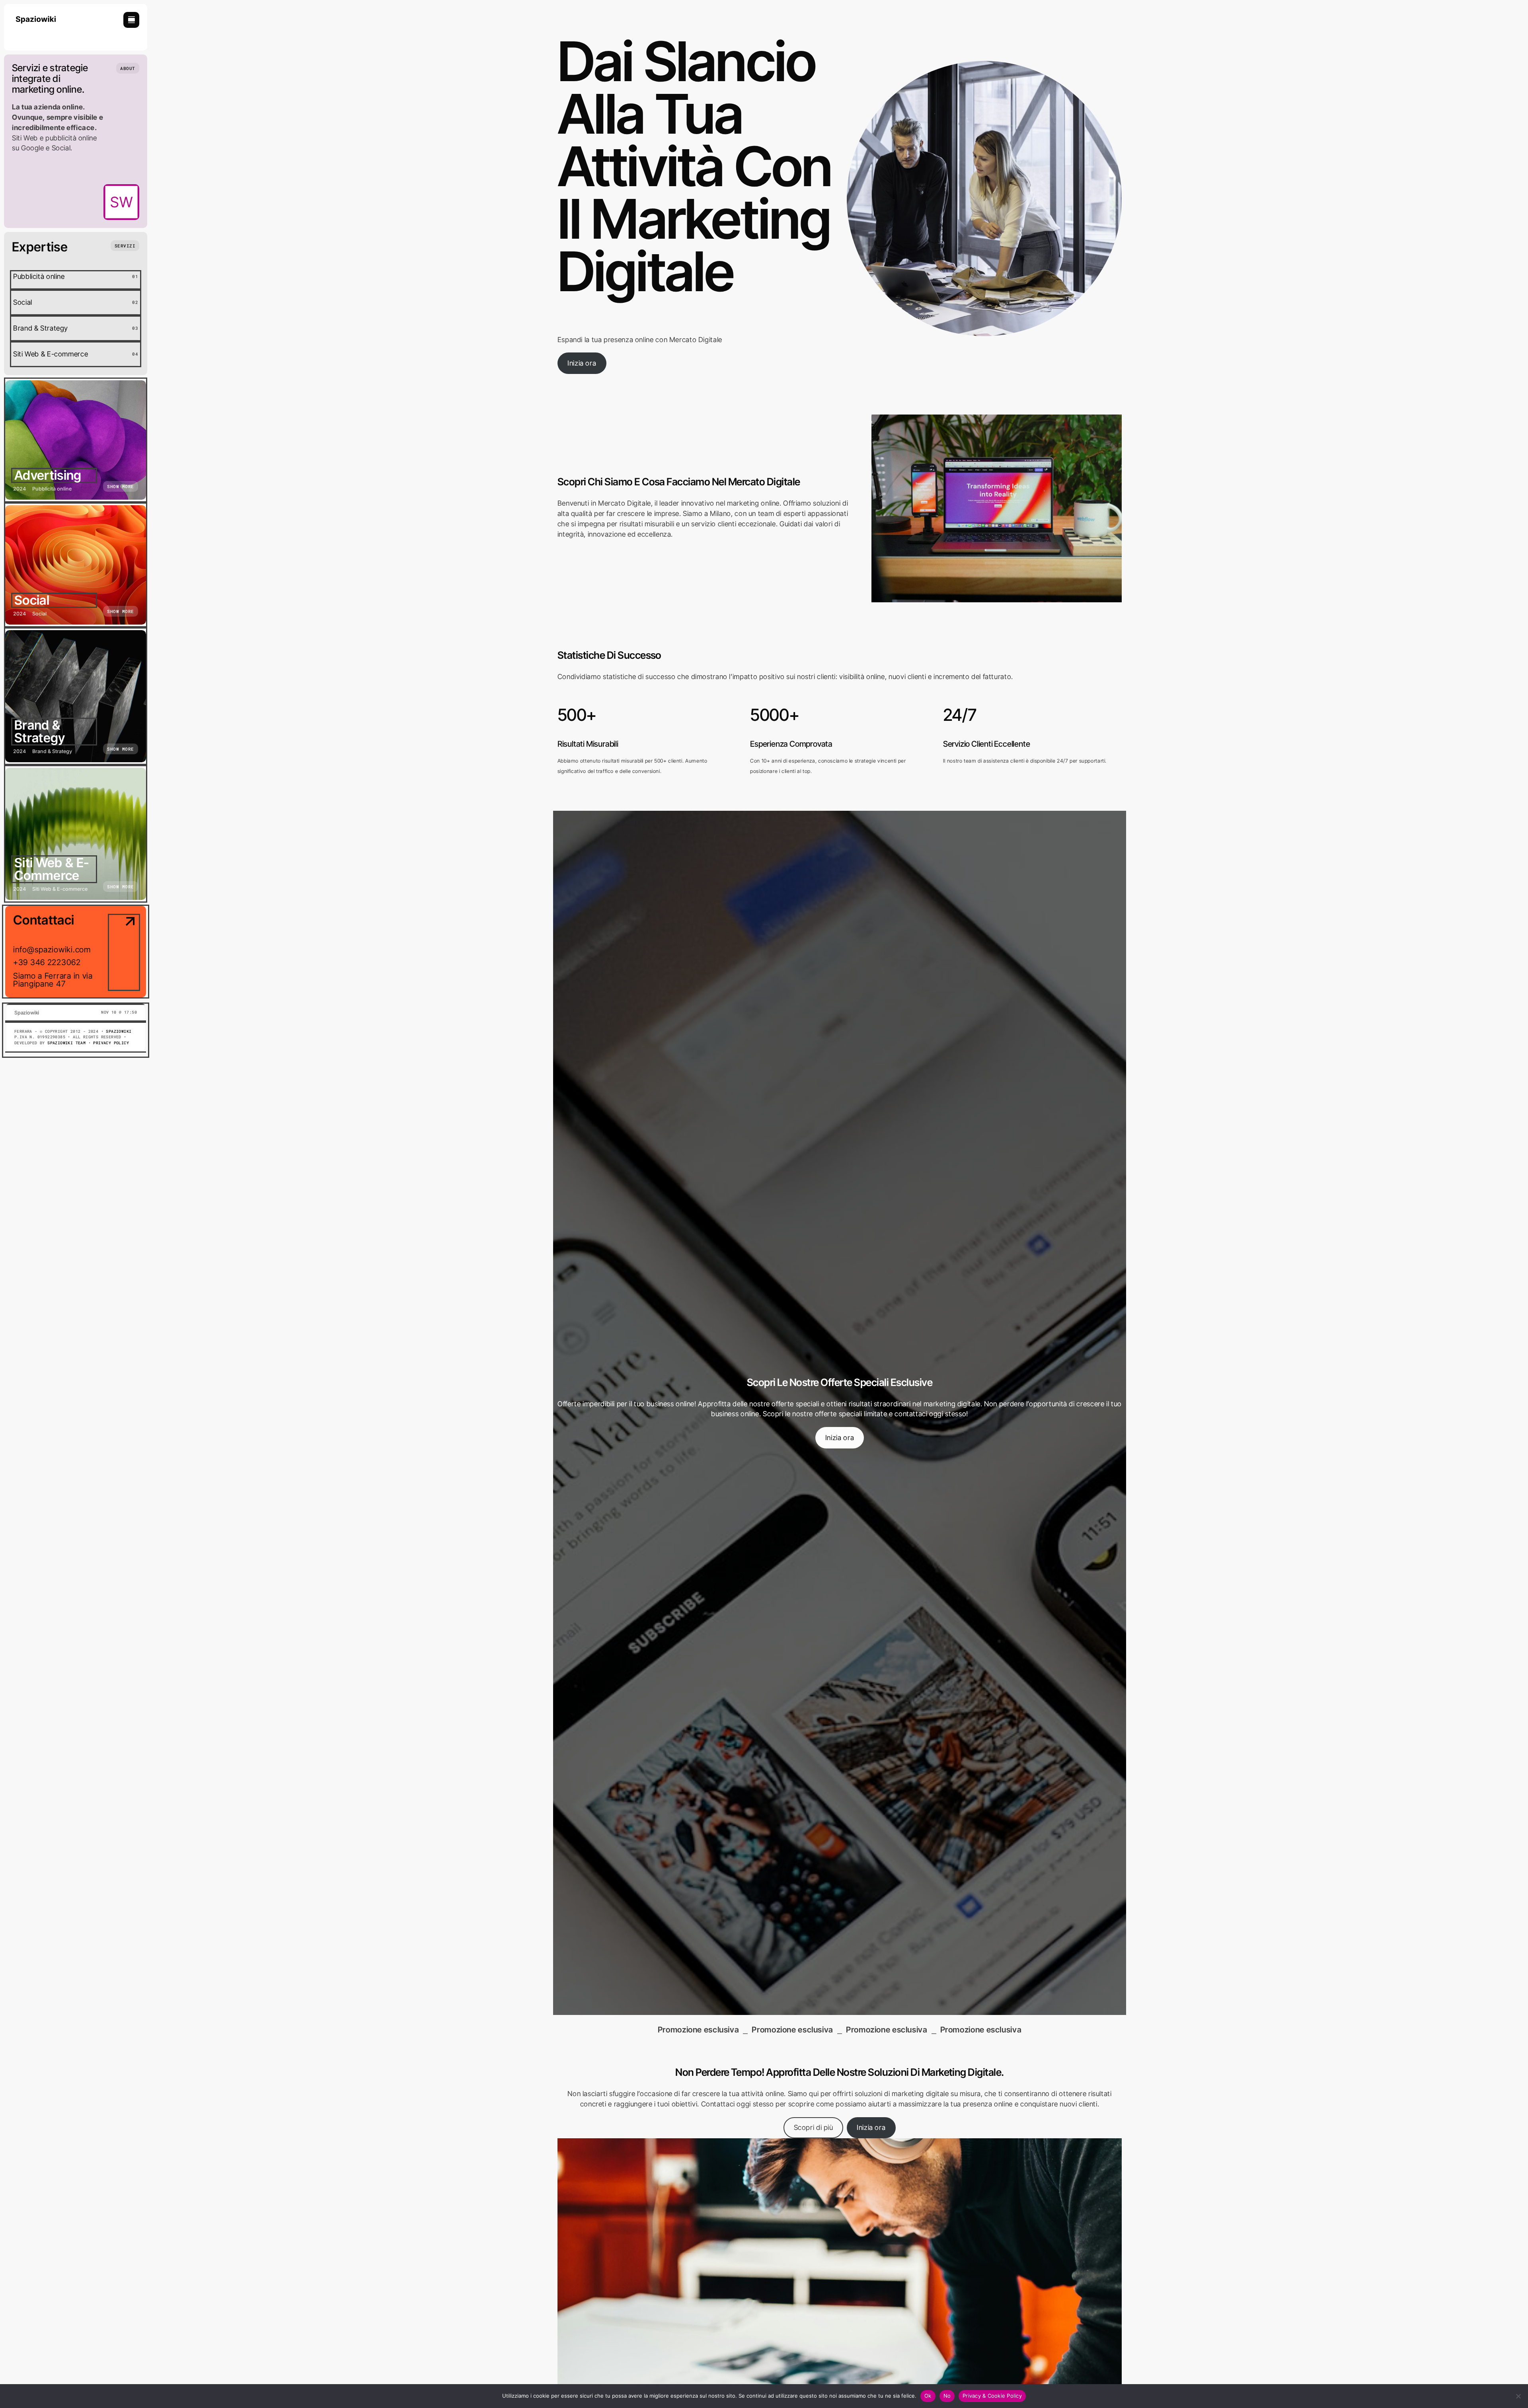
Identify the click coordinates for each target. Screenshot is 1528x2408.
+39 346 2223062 (47, 962)
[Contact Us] (124, 952)
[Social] (76, 565)
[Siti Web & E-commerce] (76, 834)
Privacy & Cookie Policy (992, 2396)
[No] (1518, 2396)
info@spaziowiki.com (52, 950)
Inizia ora (582, 363)
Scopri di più (814, 2127)
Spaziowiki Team (66, 1043)
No (947, 2396)
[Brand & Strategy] (76, 696)
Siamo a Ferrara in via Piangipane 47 (53, 980)
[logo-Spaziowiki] (36, 15)
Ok (928, 2396)
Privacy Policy (111, 1043)
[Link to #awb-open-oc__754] (131, 20)
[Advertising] (76, 440)
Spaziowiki (119, 1031)
